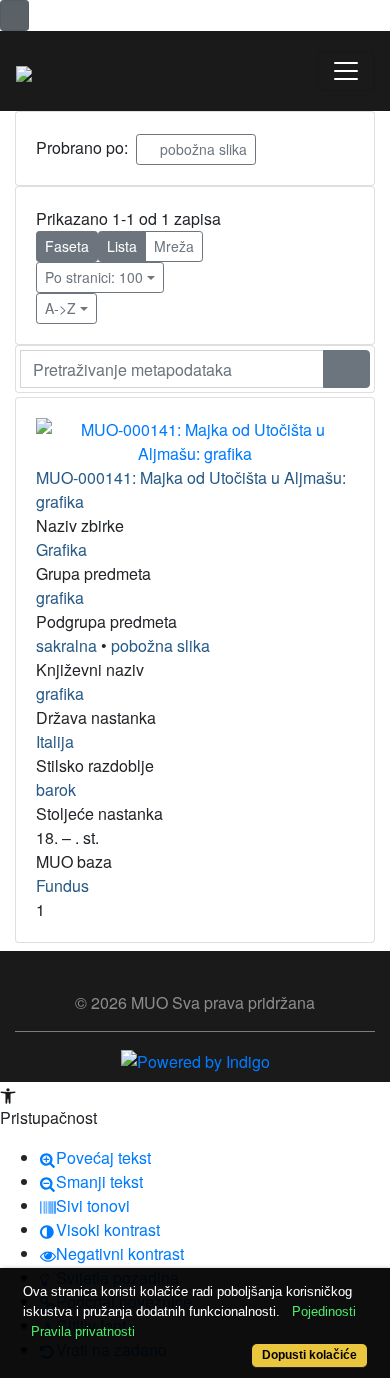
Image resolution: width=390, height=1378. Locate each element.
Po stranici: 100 (94, 277)
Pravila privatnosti (83, 1331)
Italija (55, 741)
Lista (122, 246)
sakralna (66, 645)
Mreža (174, 246)
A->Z (60, 308)
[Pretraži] (346, 369)
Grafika (61, 549)
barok (56, 789)
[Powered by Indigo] (195, 1059)
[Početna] (24, 71)
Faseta (67, 246)
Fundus (62, 885)
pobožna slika (201, 149)
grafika (60, 597)
